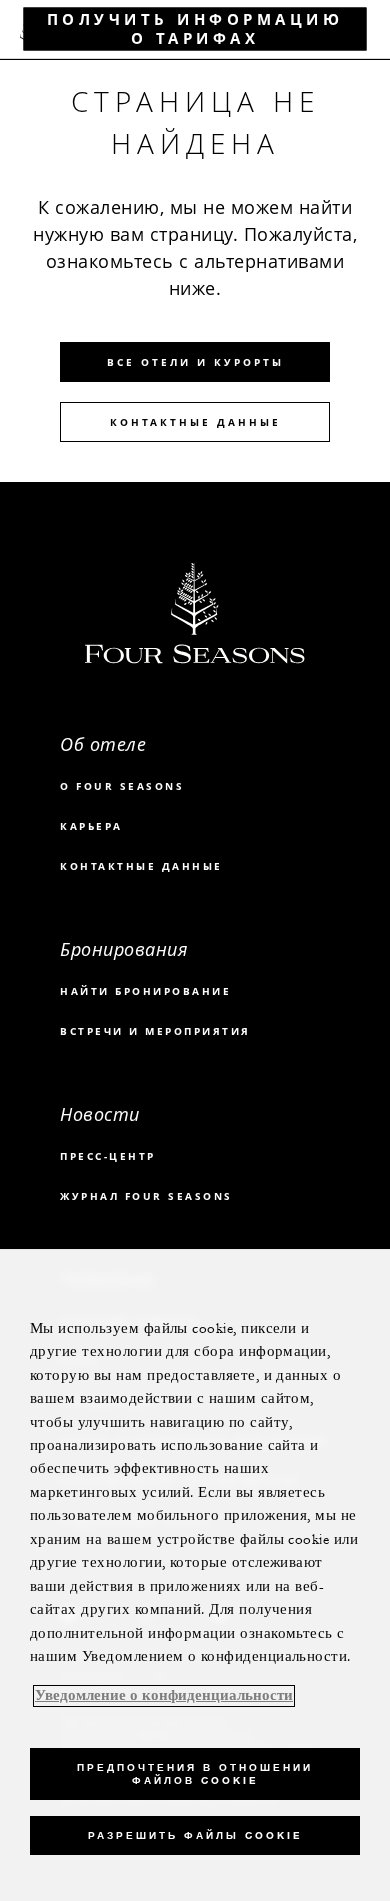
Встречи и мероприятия (155, 1031)
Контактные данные (195, 422)
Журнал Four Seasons (146, 1196)
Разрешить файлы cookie (195, 1835)
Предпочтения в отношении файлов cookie (195, 1774)
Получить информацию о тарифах (195, 28)
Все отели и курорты (195, 362)
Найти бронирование (145, 991)
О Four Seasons (122, 786)
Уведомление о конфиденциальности (164, 1696)
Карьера (91, 826)
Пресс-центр (108, 1156)
